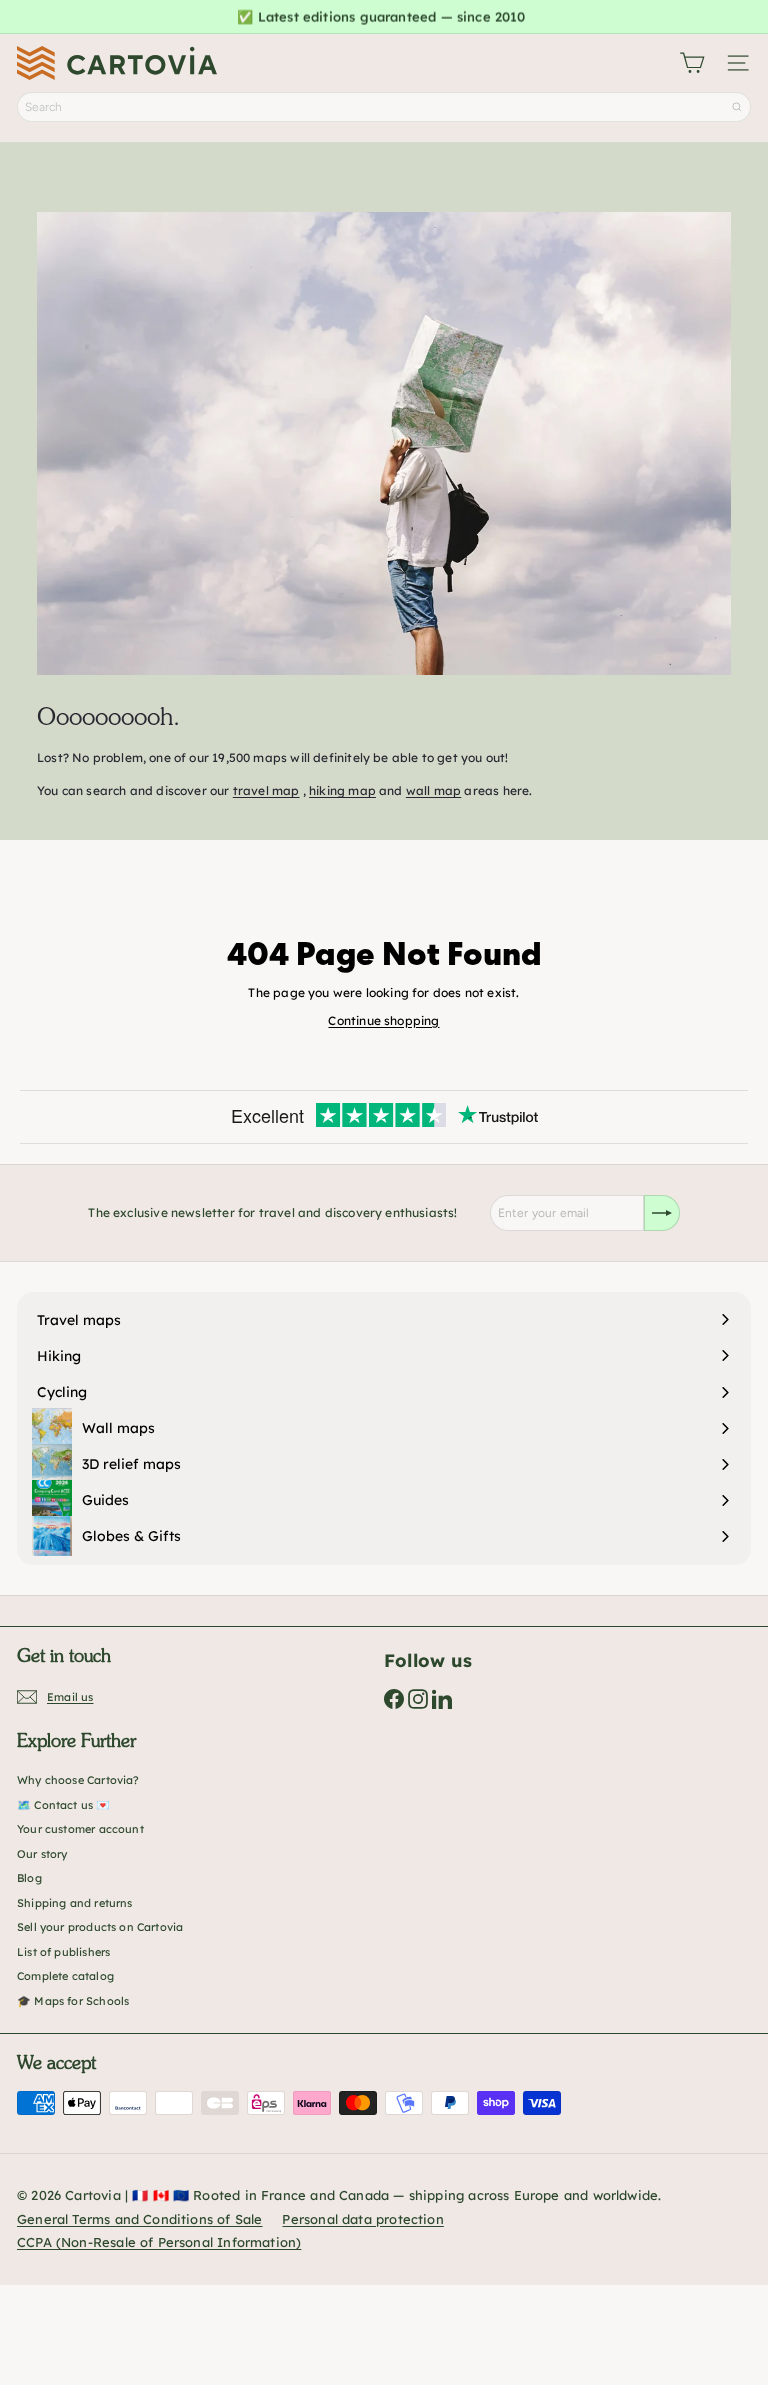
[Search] (737, 107)
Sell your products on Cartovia (100, 1927)
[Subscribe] (662, 1213)
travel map (266, 790)
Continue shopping (383, 1020)
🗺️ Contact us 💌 (64, 1805)
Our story (42, 1854)
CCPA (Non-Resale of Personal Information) (159, 2242)
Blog (29, 1878)
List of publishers (63, 1952)
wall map (433, 790)
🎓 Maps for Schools (73, 2001)
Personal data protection (362, 2219)
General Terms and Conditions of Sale (139, 2219)
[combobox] (384, 107)
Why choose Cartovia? (78, 1780)
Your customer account (80, 1829)
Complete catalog (65, 1976)
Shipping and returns (75, 1903)
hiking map (342, 790)
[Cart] (692, 63)
